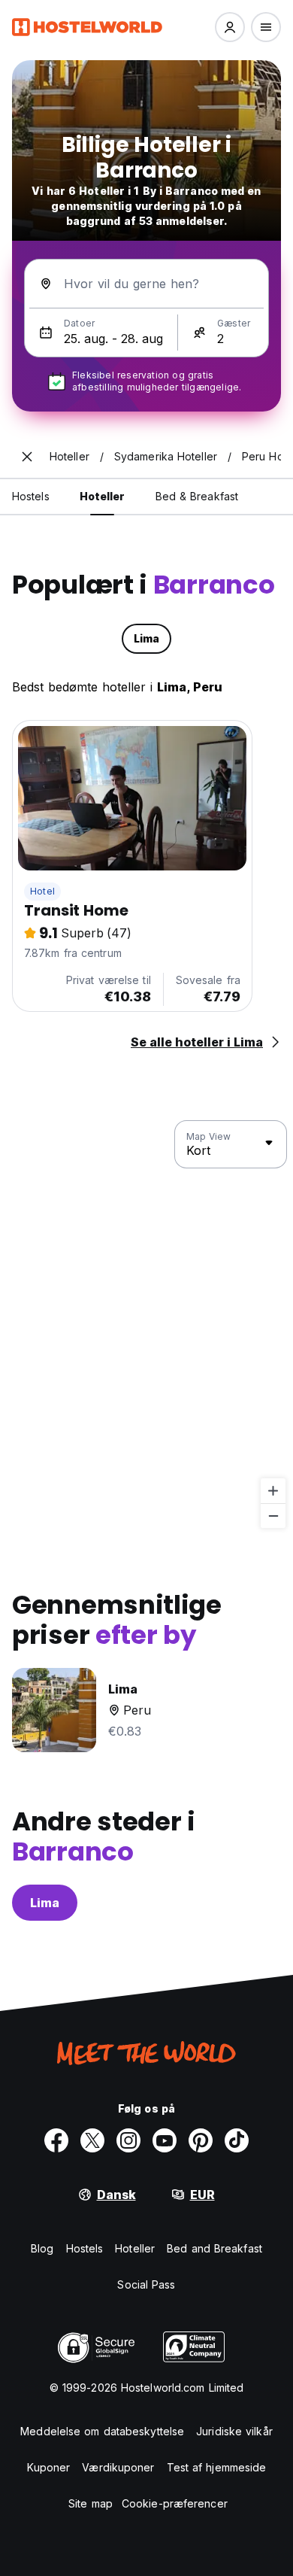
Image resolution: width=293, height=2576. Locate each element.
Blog (42, 2248)
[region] (146, 1325)
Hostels (85, 2248)
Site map (91, 2503)
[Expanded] (27, 457)
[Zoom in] (273, 1491)
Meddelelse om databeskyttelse (102, 2431)
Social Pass (146, 2284)
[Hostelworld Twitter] (92, 2140)
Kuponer (49, 2467)
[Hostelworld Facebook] (56, 2140)
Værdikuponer (118, 2467)
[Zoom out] (273, 1516)
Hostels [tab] (31, 496)
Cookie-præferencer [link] (175, 2503)
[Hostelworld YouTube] (165, 2140)
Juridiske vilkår (234, 2431)
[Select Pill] (230, 27)
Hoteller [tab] (103, 496)
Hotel (42, 891)
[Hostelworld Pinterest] (201, 2140)
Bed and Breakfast (214, 2248)
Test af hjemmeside (217, 2467)
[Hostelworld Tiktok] (237, 2140)
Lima (45, 1903)
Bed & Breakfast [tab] (197, 496)
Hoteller (135, 2248)
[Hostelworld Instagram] (128, 2140)
